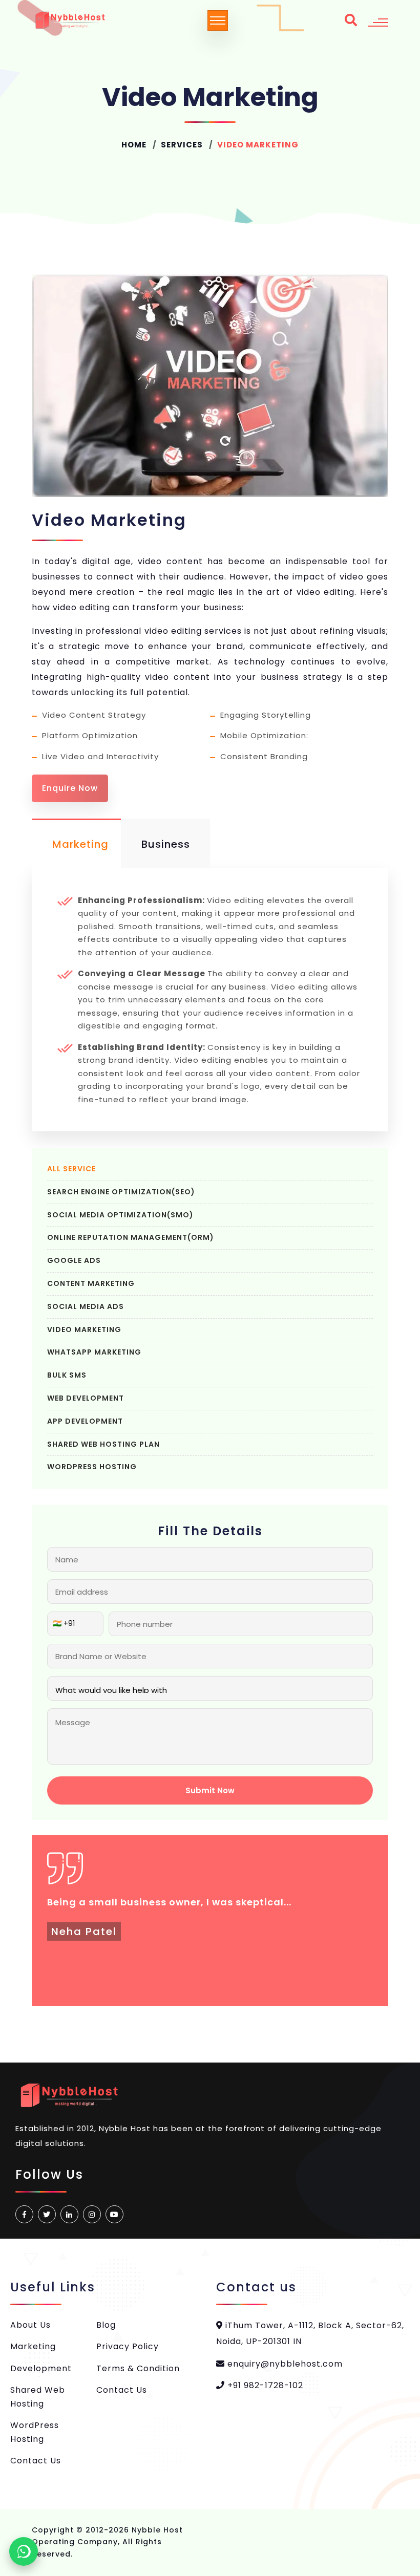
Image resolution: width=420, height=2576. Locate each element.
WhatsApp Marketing (94, 1352)
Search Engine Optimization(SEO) (121, 1192)
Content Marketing (91, 1283)
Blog (106, 2325)
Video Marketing (84, 1329)
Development (41, 2368)
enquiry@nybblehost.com (284, 2364)
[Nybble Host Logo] (70, 20)
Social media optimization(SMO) (120, 1215)
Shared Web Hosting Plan (103, 1444)
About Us (30, 2325)
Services (182, 145)
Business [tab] (166, 844)
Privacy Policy (128, 2346)
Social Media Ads (86, 1306)
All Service (71, 1169)
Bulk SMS (67, 1375)
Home (134, 145)
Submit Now (210, 1790)
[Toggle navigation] (218, 20)
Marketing (33, 2346)
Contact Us (36, 2461)
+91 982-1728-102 (264, 2385)
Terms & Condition (138, 2368)
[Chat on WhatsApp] (24, 2551)
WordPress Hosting (92, 1467)
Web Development (86, 1398)
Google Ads (74, 1260)
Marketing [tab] (80, 844)
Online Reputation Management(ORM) (131, 1237)
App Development (85, 1421)
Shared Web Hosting (38, 2397)
